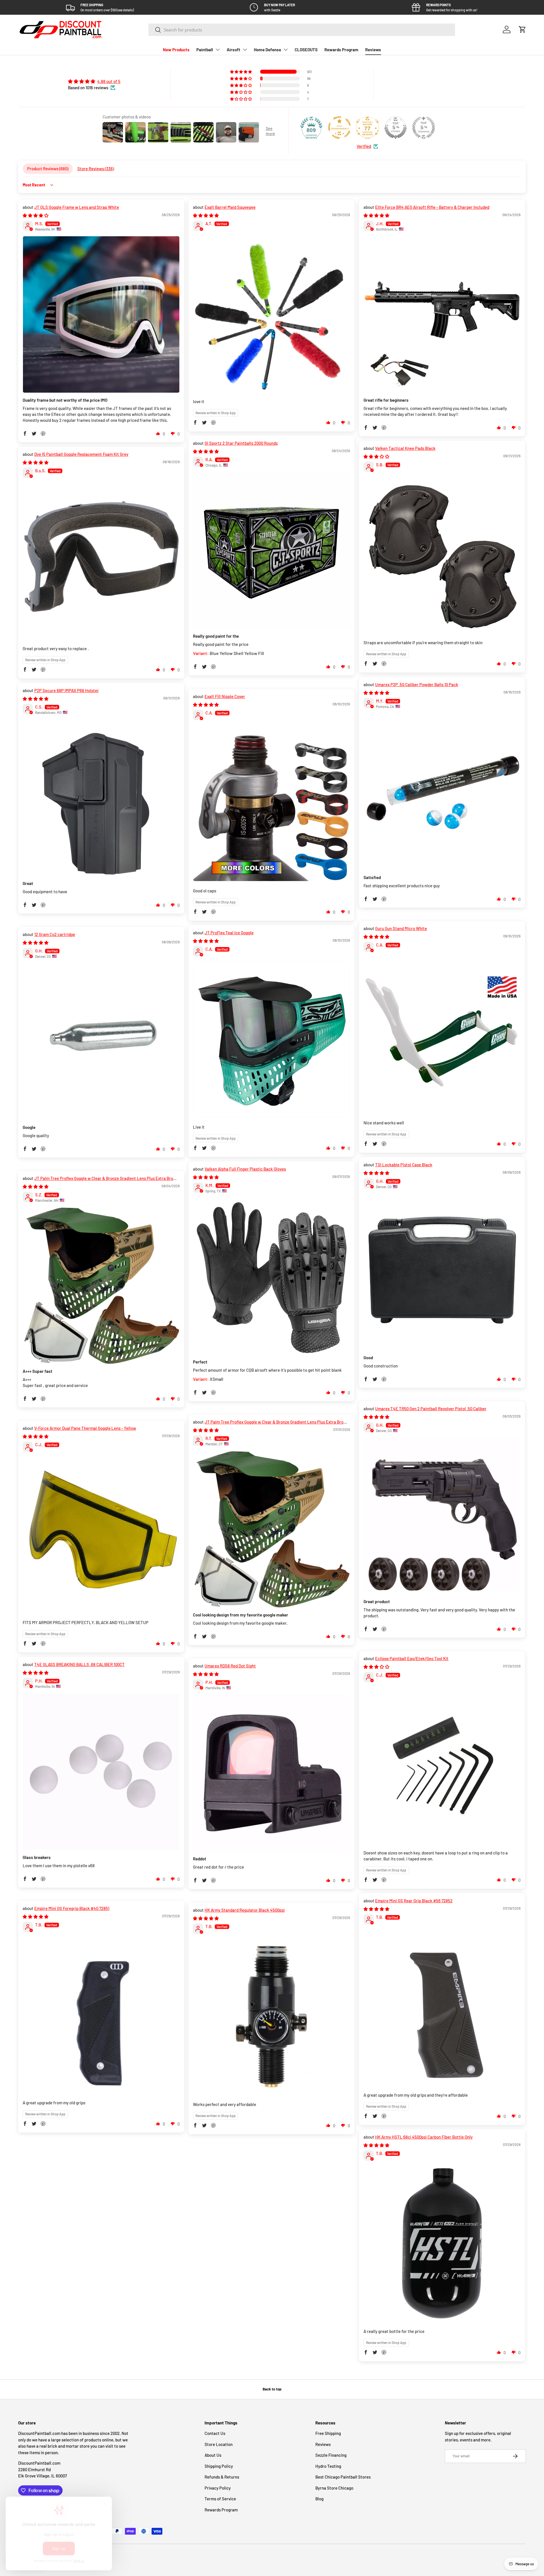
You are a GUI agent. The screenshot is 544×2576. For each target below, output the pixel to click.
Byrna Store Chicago (334, 2488)
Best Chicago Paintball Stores (343, 2477)
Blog (319, 2499)
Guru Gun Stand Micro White (401, 928)
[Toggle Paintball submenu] (218, 50)
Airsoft (233, 50)
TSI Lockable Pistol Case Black (404, 1165)
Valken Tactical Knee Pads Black (405, 448)
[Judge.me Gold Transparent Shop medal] (339, 127)
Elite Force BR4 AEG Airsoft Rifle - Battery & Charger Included (432, 207)
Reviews (373, 50)
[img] (94, 81)
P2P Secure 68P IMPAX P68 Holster (67, 690)
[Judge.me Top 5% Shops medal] (396, 127)
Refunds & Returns (222, 2477)
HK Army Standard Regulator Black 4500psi (245, 1910)
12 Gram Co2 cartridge (55, 934)
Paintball (205, 50)
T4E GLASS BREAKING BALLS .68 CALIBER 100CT (79, 1664)
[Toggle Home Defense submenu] (286, 50)
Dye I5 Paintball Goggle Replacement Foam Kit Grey (81, 454)
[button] (522, 29)
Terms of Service (220, 2499)
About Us (213, 2455)
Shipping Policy (219, 2466)
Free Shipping (328, 2433)
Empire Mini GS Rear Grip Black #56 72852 (414, 1901)
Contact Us (215, 2433)
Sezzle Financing (331, 2455)
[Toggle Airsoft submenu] (245, 50)
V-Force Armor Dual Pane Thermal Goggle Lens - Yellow (85, 1428)
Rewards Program (341, 50)
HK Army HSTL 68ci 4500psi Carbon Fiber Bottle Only (424, 2137)
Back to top (272, 2389)
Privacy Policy (218, 2488)
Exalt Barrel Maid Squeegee (230, 207)
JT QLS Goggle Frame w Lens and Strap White (77, 207)
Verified (364, 146)
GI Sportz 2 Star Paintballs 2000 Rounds (241, 443)
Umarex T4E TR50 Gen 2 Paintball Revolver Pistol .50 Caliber (431, 1409)
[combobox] (302, 30)
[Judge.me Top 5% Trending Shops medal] (424, 127)
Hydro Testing (328, 2466)
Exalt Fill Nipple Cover (225, 696)
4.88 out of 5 (109, 81)
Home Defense (267, 50)
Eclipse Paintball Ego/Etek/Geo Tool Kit (412, 1658)
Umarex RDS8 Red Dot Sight (230, 1666)
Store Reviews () (96, 169)
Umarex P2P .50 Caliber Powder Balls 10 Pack (417, 684)
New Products (176, 50)
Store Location (219, 2444)
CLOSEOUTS (306, 50)
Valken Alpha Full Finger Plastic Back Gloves (245, 1169)
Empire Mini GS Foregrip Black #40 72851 (72, 1908)
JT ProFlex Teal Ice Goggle (229, 933)
